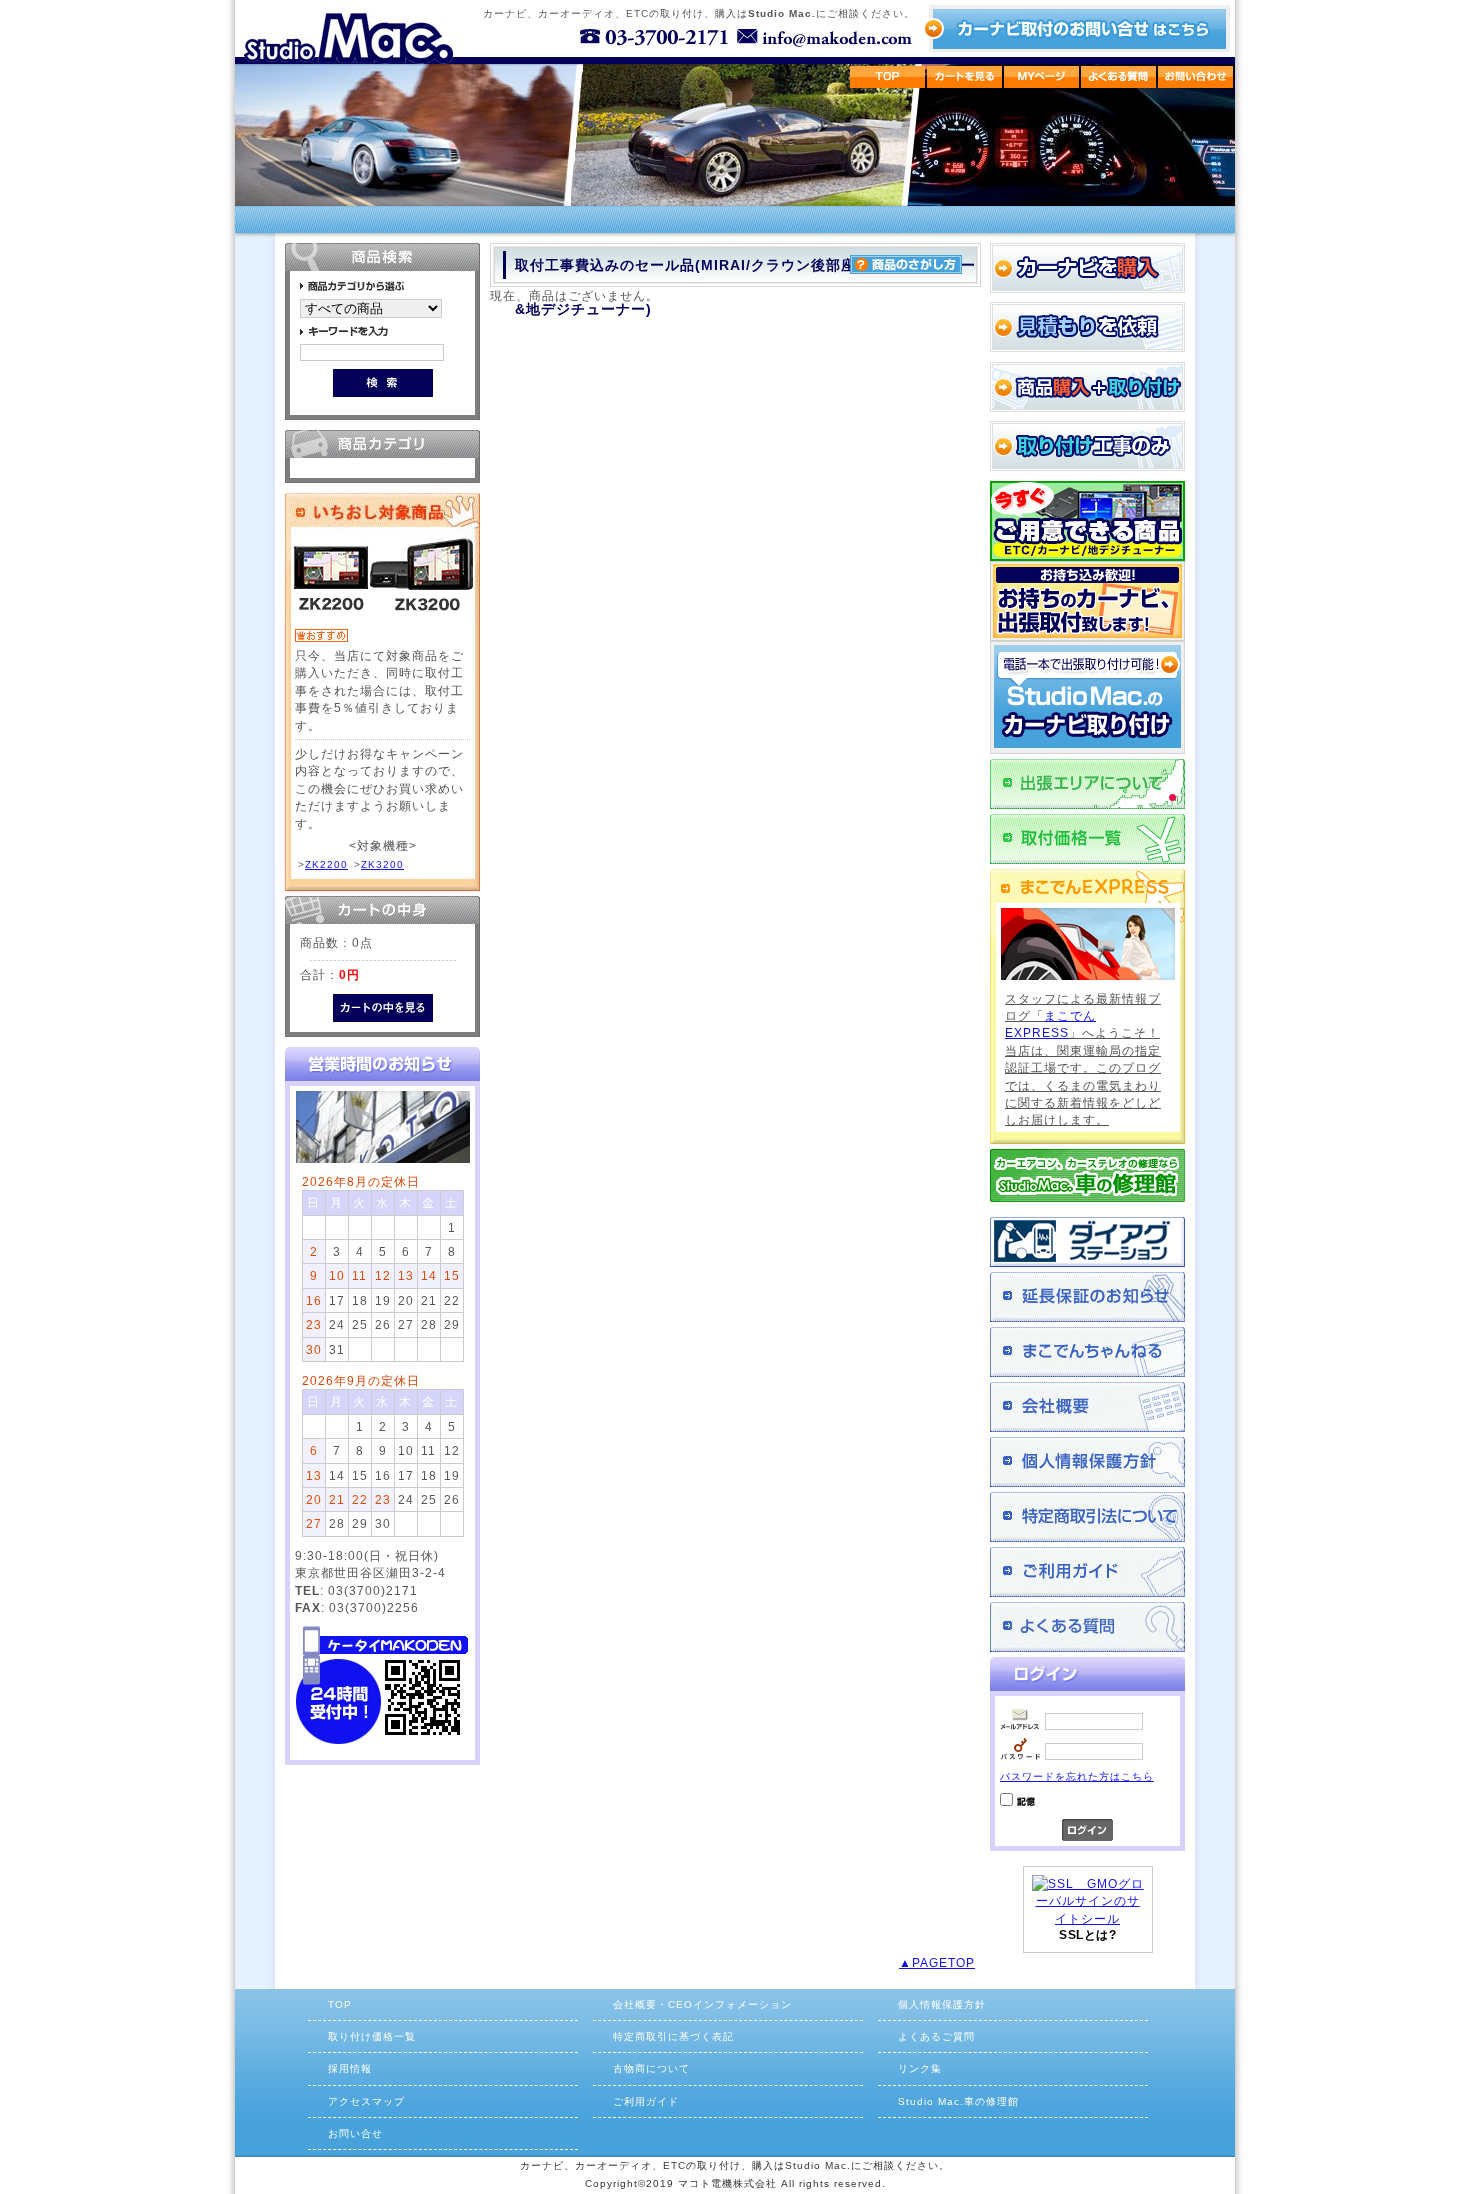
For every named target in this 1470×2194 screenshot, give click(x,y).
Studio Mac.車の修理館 (958, 2101)
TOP (340, 2004)
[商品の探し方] (906, 269)
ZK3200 (382, 864)
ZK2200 (326, 864)
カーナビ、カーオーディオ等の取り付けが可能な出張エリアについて (1087, 784)
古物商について (651, 2068)
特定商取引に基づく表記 (673, 2036)
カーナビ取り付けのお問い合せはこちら (1076, 28)
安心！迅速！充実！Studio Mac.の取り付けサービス (1087, 697)
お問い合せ (355, 2133)
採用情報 (350, 2068)
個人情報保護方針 (1087, 1462)
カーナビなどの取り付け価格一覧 (1087, 839)
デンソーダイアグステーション (1087, 1242)
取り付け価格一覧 (372, 2036)
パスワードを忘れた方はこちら (1077, 1776)
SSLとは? (1087, 1935)
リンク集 (920, 2068)
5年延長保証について (1087, 1297)
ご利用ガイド (1087, 1572)
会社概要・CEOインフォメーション (702, 2004)
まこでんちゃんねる (1087, 1352)
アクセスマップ (366, 2101)
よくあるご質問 (1087, 1627)
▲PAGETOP (937, 1962)
